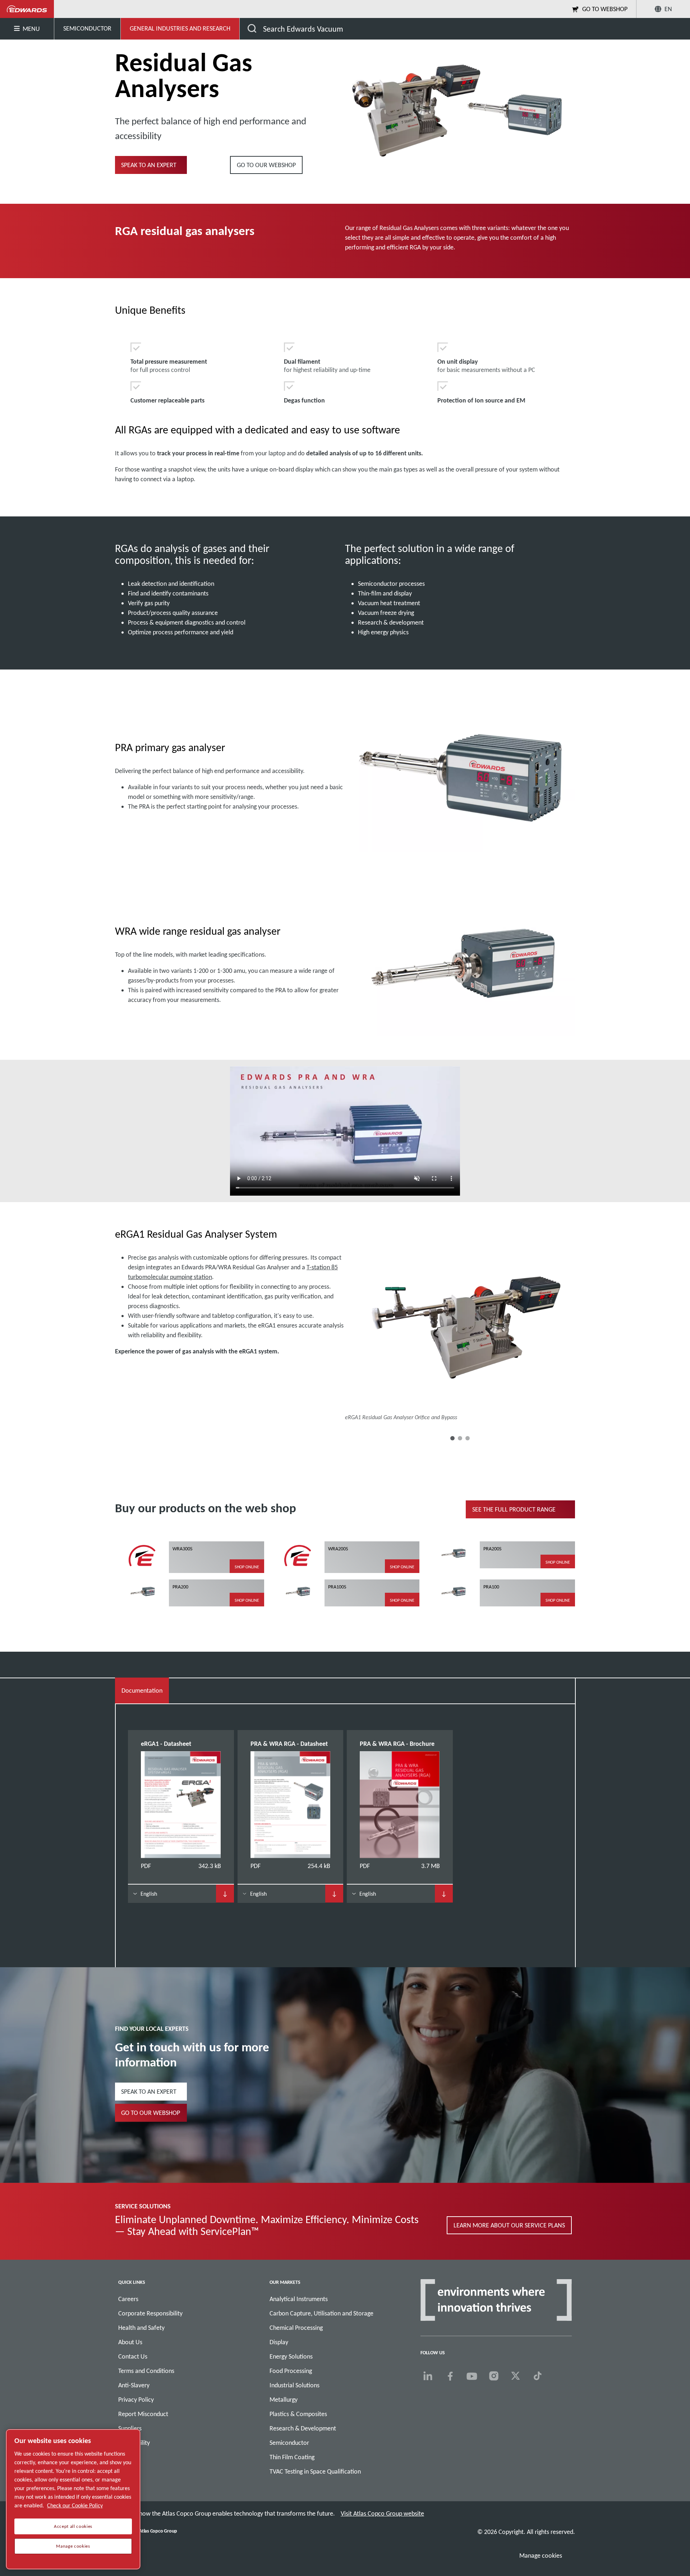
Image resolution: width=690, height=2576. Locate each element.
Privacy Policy (136, 2400)
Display (279, 2342)
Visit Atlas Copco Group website (382, 2513)
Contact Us (133, 2356)
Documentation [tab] (142, 1690)
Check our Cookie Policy (75, 2505)
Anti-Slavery (134, 2385)
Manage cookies (541, 2556)
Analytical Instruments (299, 2299)
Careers (128, 2299)
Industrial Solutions (295, 2385)
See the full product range (514, 1509)
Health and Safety (141, 2328)
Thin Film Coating (292, 2457)
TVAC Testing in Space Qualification (315, 2471)
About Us (130, 2342)
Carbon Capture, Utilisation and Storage (321, 2313)
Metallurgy (284, 2400)
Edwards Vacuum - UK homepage (27, 9)
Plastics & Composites (298, 2414)
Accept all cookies (73, 2526)
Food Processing (291, 2371)
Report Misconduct (143, 2414)
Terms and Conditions (146, 2371)
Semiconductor (289, 2443)
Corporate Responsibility (150, 2313)
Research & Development (303, 2428)
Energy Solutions (291, 2356)
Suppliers (130, 2428)
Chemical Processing (296, 2328)
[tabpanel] (345, 1823)
